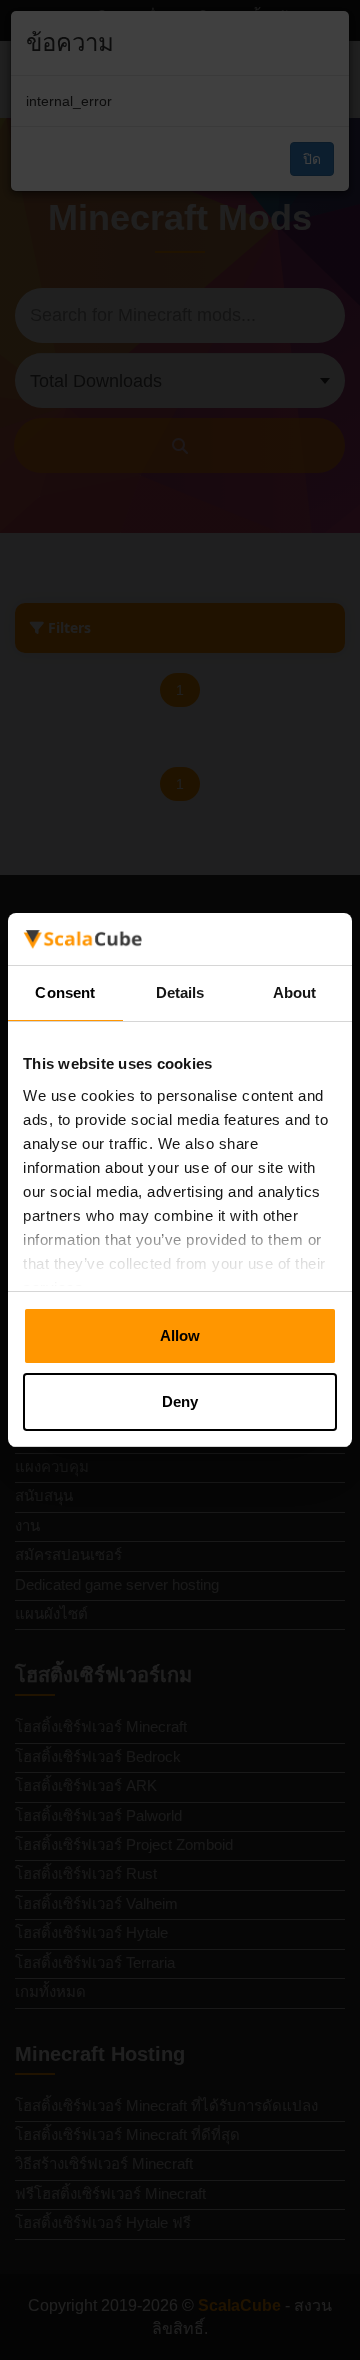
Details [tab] (180, 992)
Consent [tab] (65, 992)
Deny (180, 1401)
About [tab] (295, 992)
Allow (180, 1335)
